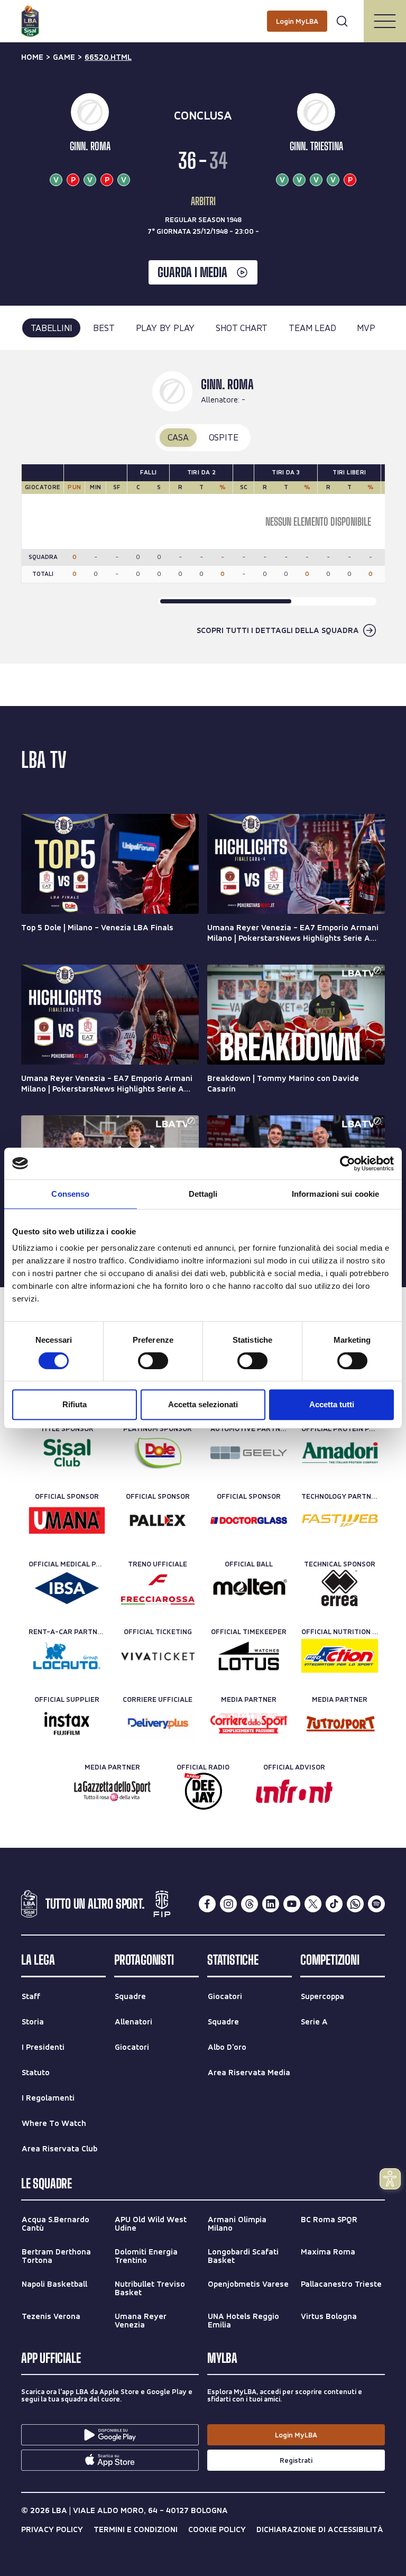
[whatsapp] (355, 1904)
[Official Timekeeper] (249, 1656)
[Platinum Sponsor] (158, 1453)
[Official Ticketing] (158, 1656)
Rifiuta (75, 1404)
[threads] (250, 1904)
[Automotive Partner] (249, 1453)
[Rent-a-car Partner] (67, 1656)
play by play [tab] (165, 328)
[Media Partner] (249, 1724)
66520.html (108, 57)
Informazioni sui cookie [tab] (335, 1194)
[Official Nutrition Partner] (340, 1656)
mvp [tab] (366, 328)
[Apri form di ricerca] (342, 21)
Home (32, 57)
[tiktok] (334, 1904)
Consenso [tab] (70, 1194)
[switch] (153, 1361)
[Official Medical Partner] (67, 1588)
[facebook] (207, 1904)
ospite (224, 437)
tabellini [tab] (51, 328)
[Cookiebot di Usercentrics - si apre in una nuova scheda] (348, 1163)
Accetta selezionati (203, 1404)
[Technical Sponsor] (340, 1588)
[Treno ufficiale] (158, 1588)
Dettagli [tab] (203, 1194)
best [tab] (104, 328)
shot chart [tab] (242, 328)
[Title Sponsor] (67, 1453)
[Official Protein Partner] (340, 1453)
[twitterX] (313, 1904)
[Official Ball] (249, 1588)
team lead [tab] (312, 328)
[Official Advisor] (294, 1791)
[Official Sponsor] (67, 1520)
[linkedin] (271, 1904)
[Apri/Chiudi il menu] (385, 21)
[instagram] (228, 1904)
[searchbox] (203, 13)
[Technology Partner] (340, 1520)
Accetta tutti (332, 1404)
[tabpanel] (203, 507)
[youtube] (292, 1904)
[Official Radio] (203, 1791)
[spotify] (376, 1904)
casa (178, 437)
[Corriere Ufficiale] (158, 1724)
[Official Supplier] (67, 1724)
